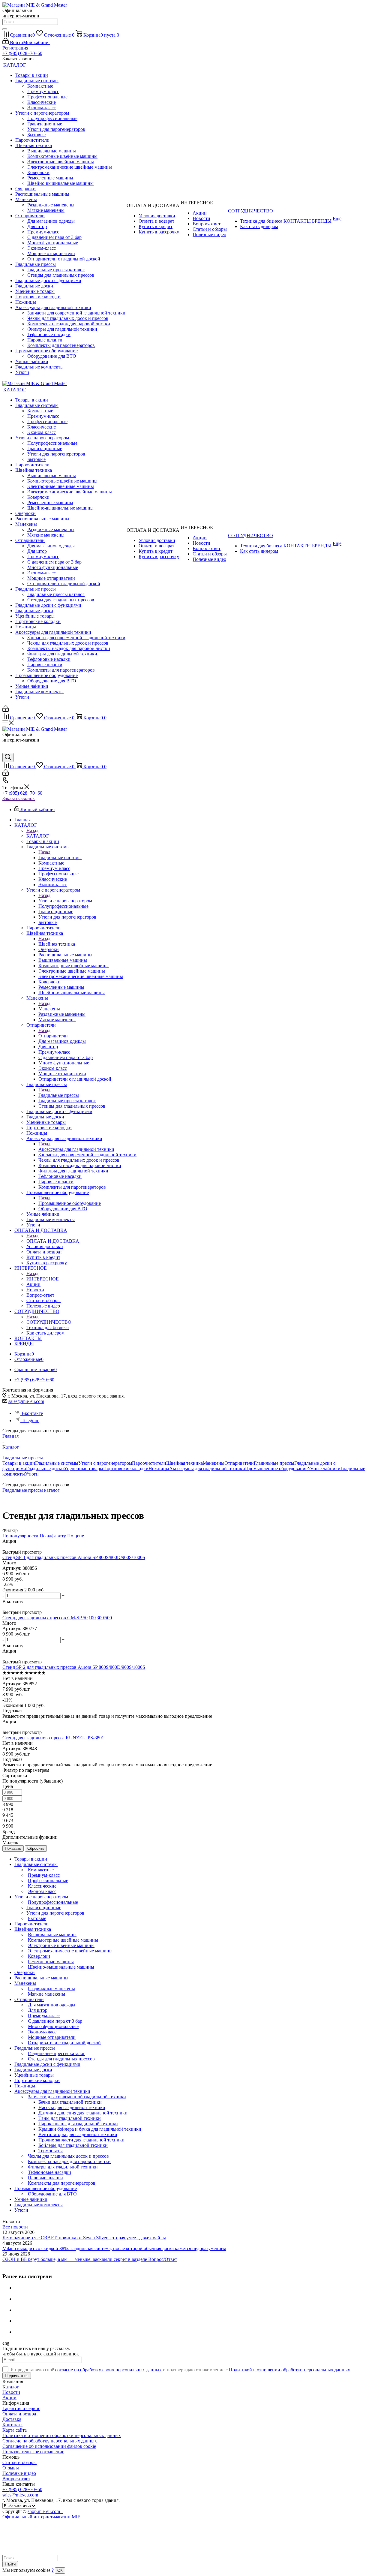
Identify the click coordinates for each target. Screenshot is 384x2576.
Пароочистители (149, 1463)
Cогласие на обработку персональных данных (50, 2441)
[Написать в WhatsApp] (7, 750)
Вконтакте (32, 1413)
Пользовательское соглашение (33, 2452)
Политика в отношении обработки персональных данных (62, 2435)
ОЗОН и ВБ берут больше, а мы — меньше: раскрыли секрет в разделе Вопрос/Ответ (90, 2259)
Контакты (12, 2425)
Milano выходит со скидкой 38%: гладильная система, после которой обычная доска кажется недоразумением (114, 2248)
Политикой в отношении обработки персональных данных (289, 2370)
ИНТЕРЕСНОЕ (43, 1279)
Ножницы (159, 1469)
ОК (60, 2570)
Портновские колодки (126, 1469)
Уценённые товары (84, 1469)
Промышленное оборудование (70, 1203)
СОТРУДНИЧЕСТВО (49, 1322)
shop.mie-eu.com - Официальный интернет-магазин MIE (41, 2514)
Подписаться (17, 2376)
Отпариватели (53, 1036)
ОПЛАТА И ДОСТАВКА (53, 1241)
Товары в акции (19, 1463)
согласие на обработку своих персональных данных (108, 2370)
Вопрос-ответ (16, 2479)
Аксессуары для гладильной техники (76, 1149)
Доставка (12, 2419)
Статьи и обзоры (19, 2462)
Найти (10, 2564)
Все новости (15, 2227)
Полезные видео (19, 2473)
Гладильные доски (45, 1469)
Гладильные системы (60, 858)
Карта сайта (15, 2430)
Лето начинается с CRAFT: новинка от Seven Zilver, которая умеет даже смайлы (84, 2238)
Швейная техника (57, 944)
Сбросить (36, 1848)
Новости (11, 2392)
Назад (32, 831)
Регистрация (15, 48)
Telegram (30, 1420)
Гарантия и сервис (21, 2408)
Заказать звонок (19, 798)
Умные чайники (324, 1469)
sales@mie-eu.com (26, 1401)
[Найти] (5, 29)
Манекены (49, 1009)
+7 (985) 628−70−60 (22, 53)
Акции (9, 2398)
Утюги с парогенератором (65, 901)
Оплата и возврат (20, 2414)
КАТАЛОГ (38, 836)
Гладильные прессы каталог (31, 1490)
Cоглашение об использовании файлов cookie (49, 2446)
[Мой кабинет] (6, 710)
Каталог (11, 2387)
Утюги (32, 1474)
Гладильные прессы (59, 1095)
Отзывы (11, 2468)
